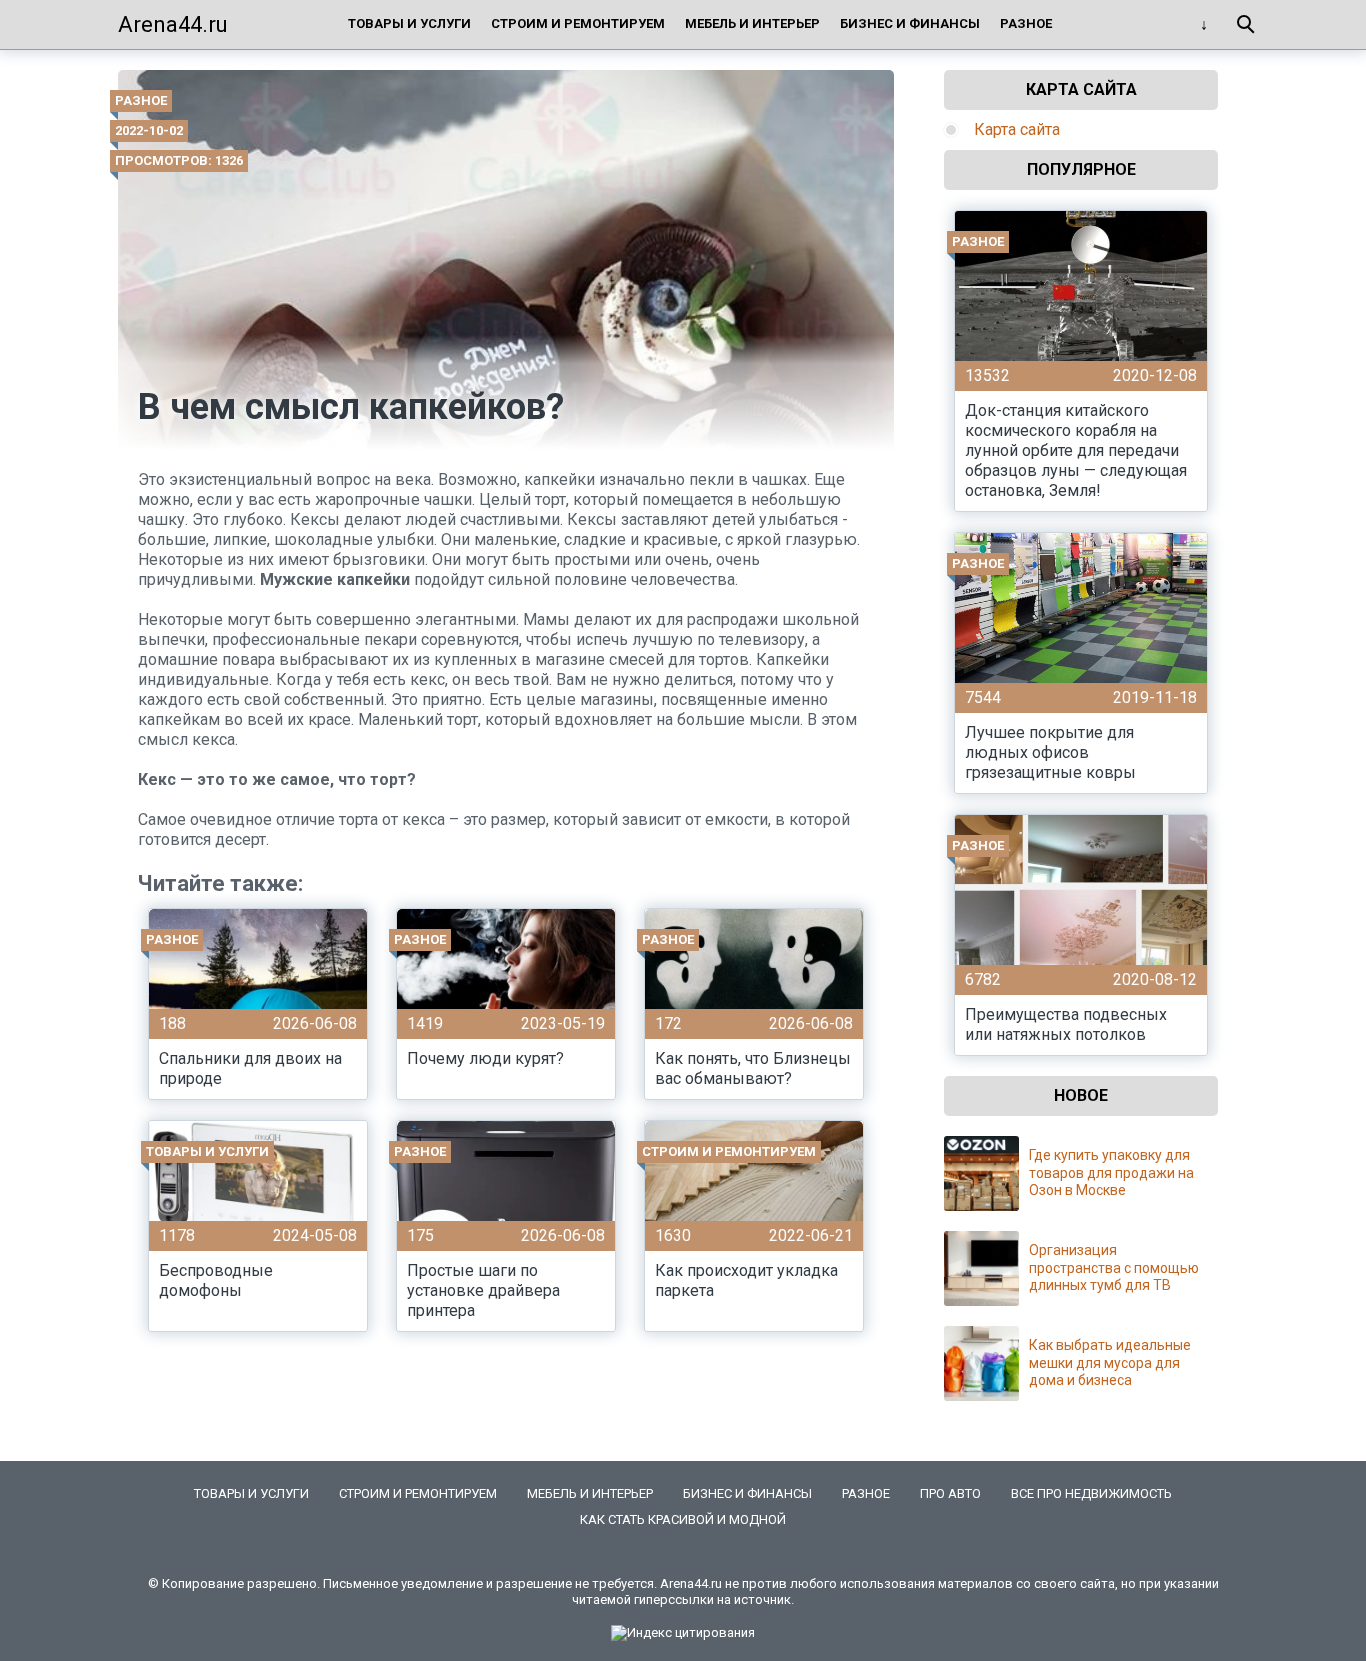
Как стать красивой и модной (683, 1519)
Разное (1026, 23)
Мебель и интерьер (752, 23)
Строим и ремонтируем (578, 23)
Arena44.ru (173, 24)
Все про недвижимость (1091, 1493)
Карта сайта (1017, 129)
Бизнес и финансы (910, 23)
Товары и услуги (409, 23)
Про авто (950, 1493)
